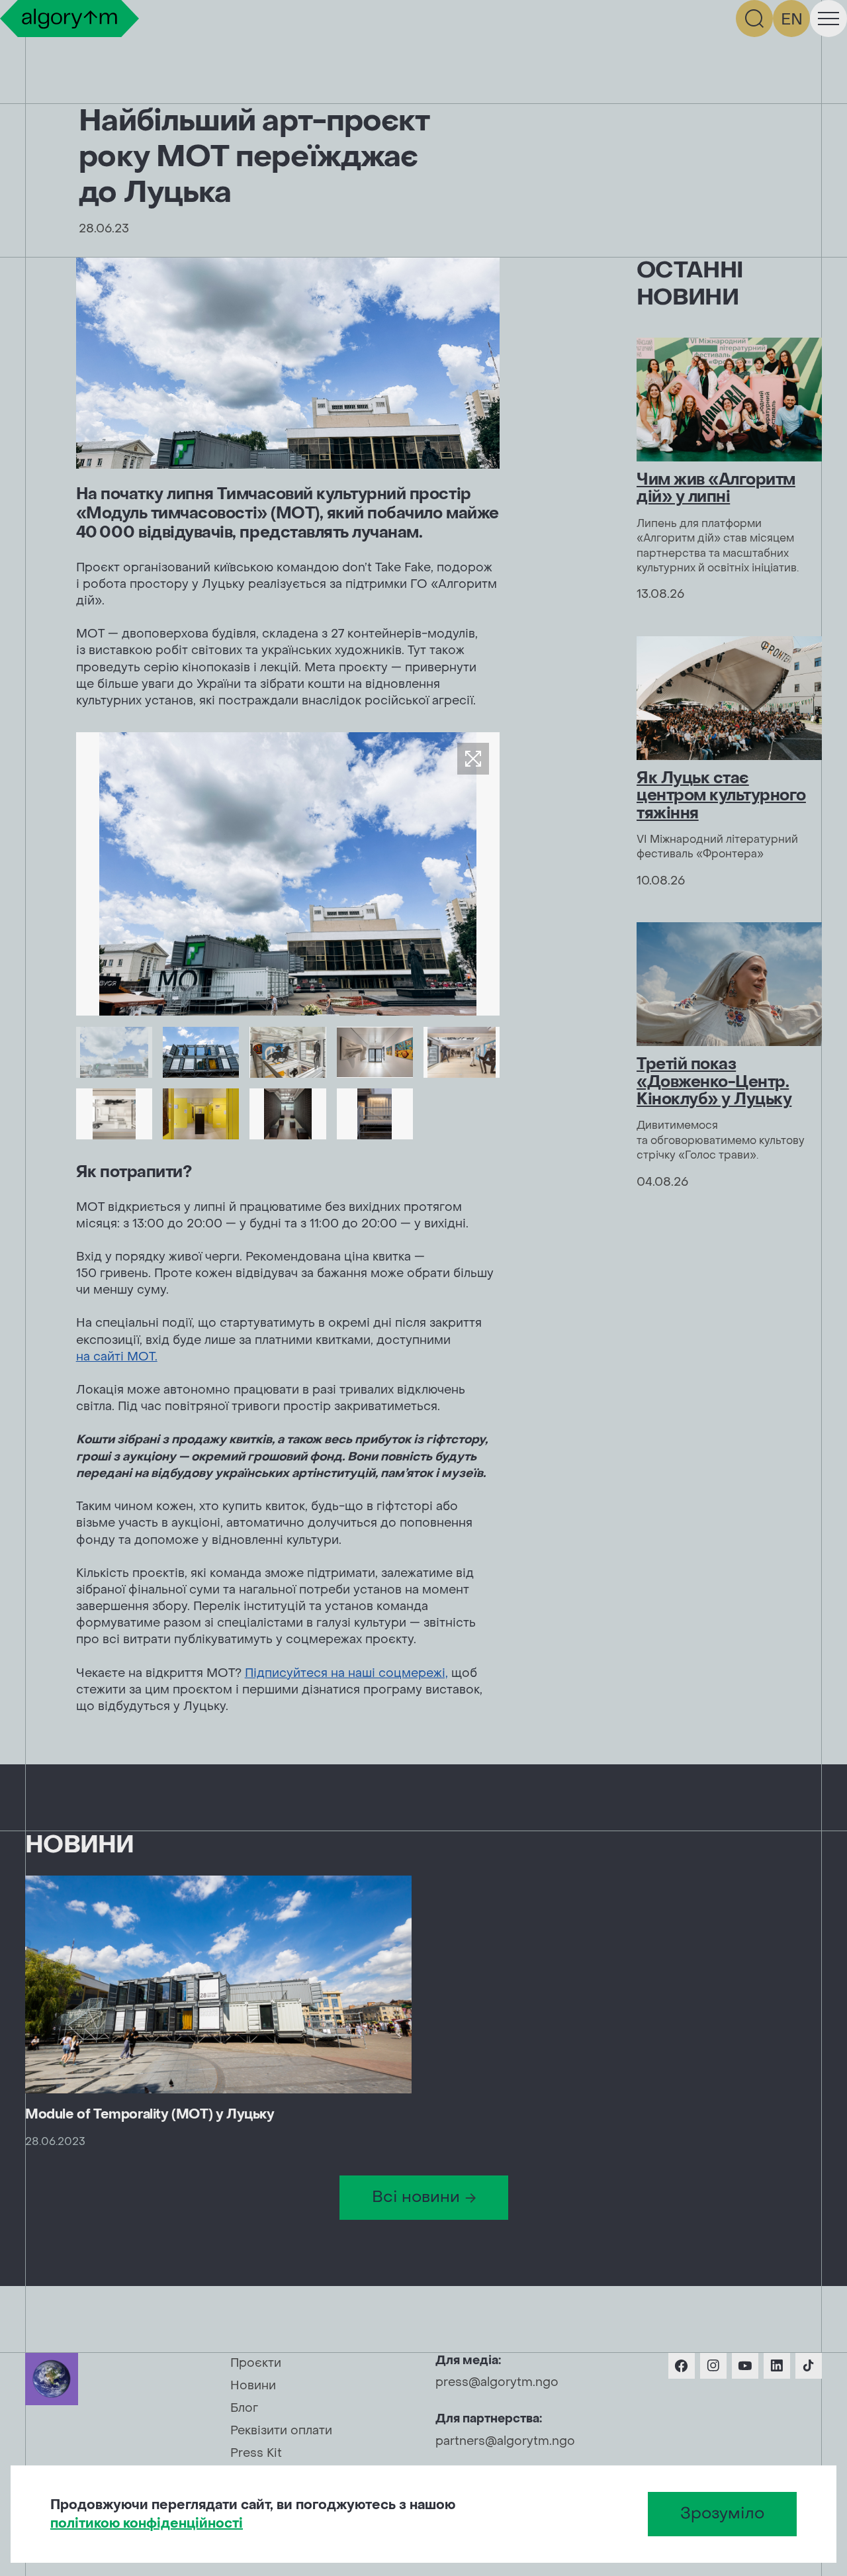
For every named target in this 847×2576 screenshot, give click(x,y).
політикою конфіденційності (147, 2524)
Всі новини (416, 2197)
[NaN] (114, 1052)
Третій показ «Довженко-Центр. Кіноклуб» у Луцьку (714, 1082)
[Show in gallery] (473, 759)
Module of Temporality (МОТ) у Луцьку (150, 2115)
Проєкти (256, 2363)
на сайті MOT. (117, 1357)
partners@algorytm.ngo (505, 2441)
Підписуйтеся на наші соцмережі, (346, 1673)
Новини (253, 2386)
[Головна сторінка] (69, 19)
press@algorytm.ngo (497, 2382)
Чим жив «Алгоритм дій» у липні (716, 488)
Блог (244, 2408)
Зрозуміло (722, 2513)
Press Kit (256, 2453)
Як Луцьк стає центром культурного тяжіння (721, 796)
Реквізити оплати (281, 2431)
